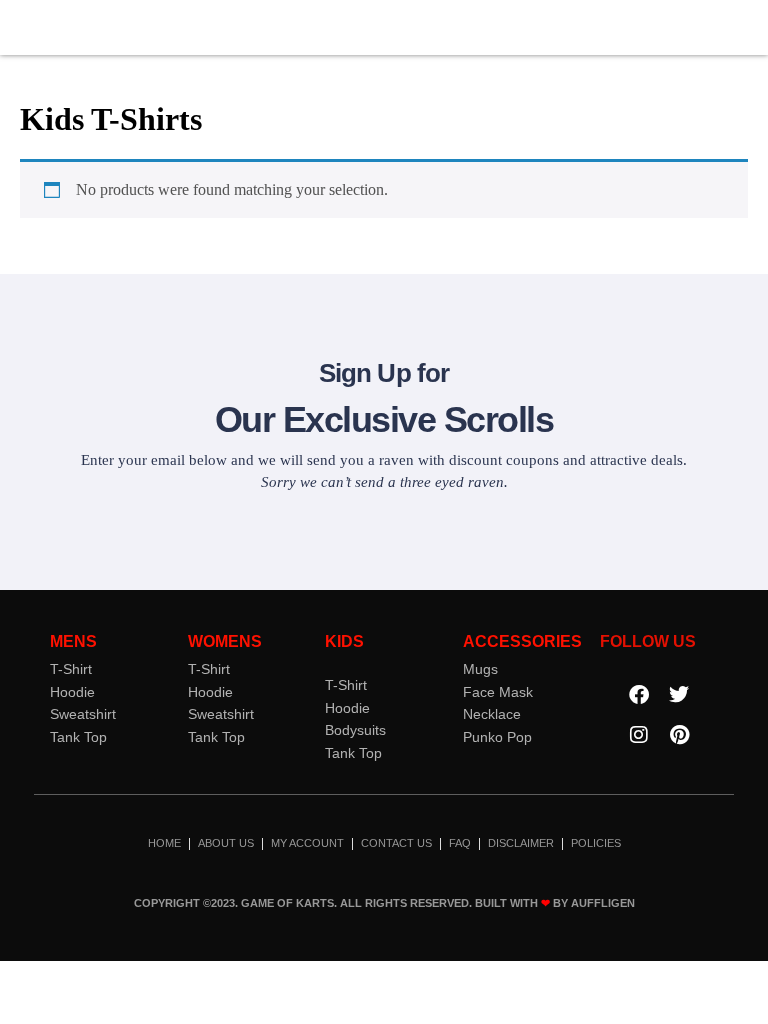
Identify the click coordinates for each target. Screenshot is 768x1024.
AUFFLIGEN (603, 903)
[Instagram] (639, 735)
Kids (344, 641)
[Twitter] (679, 695)
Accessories (522, 641)
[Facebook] (639, 695)
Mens (73, 641)
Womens (225, 641)
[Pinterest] (679, 735)
